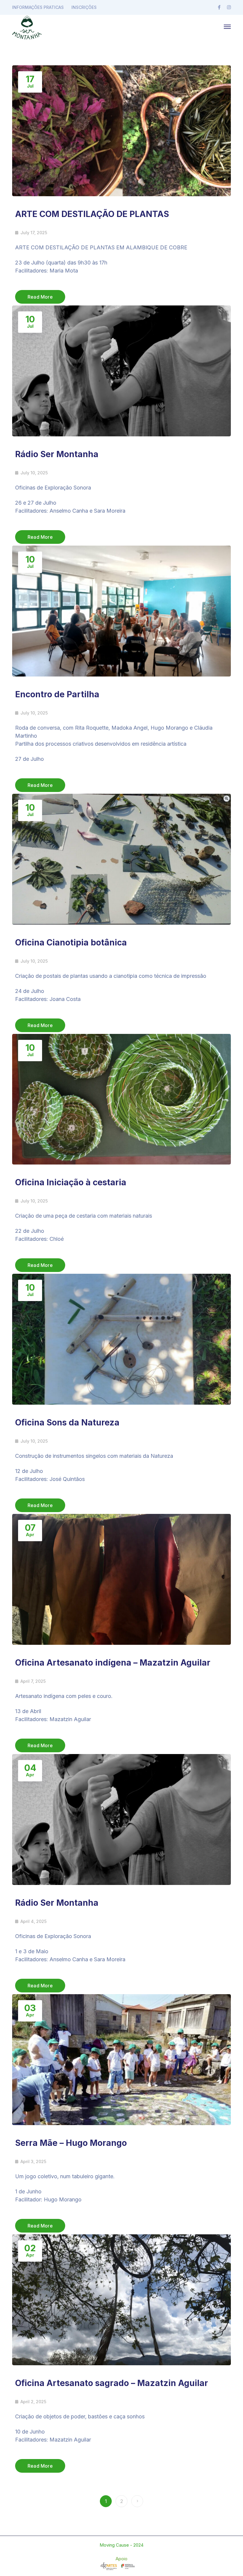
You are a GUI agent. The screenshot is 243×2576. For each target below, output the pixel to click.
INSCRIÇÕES (84, 7)
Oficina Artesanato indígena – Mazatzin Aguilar (113, 1663)
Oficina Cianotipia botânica (71, 942)
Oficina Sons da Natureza (67, 1422)
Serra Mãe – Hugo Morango (71, 2143)
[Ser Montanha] (27, 26)
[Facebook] (219, 7)
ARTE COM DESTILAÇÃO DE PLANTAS (92, 214)
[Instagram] (229, 7)
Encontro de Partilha (57, 694)
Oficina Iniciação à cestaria (71, 1182)
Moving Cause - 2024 (121, 2545)
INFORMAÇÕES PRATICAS (38, 7)
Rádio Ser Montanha (57, 454)
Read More (40, 297)
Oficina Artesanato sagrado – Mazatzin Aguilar (112, 2383)
